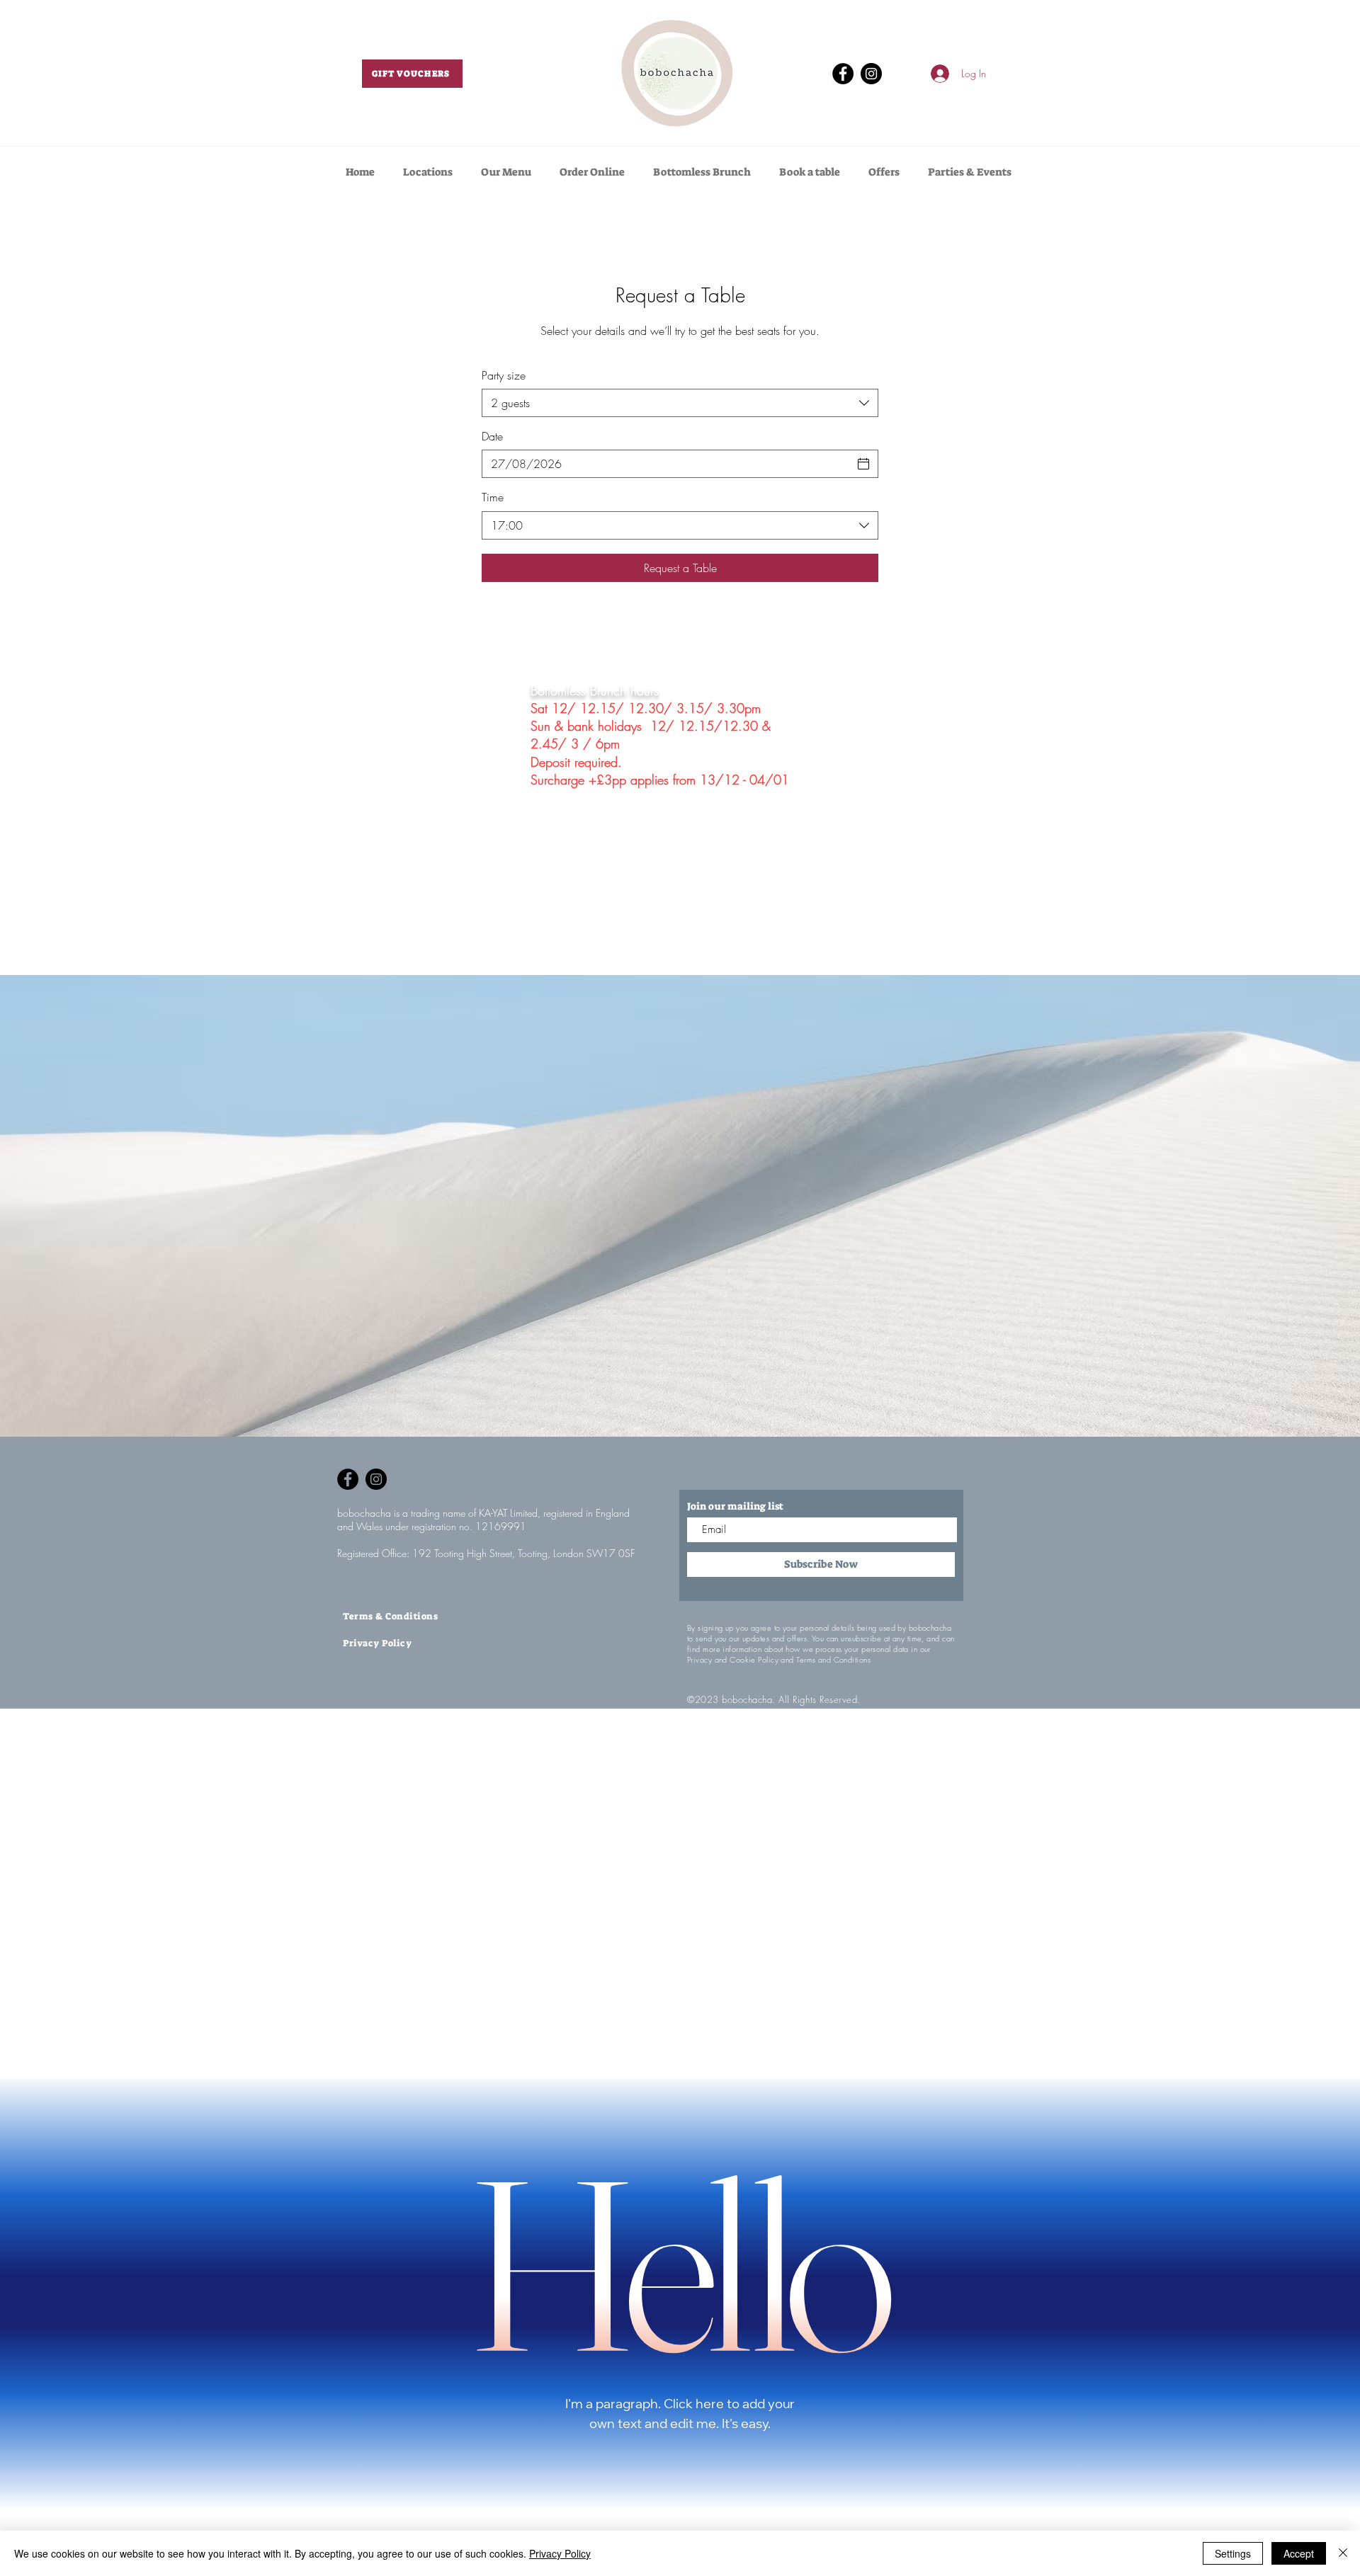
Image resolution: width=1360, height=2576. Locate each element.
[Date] (863, 464)
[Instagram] (871, 74)
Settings (1233, 2553)
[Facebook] (843, 74)
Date (492, 436)
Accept (1299, 2553)
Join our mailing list (735, 1506)
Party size (504, 375)
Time (493, 497)
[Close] (1343, 2553)
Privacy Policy (560, 2553)
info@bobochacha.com (587, 928)
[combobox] (680, 403)
